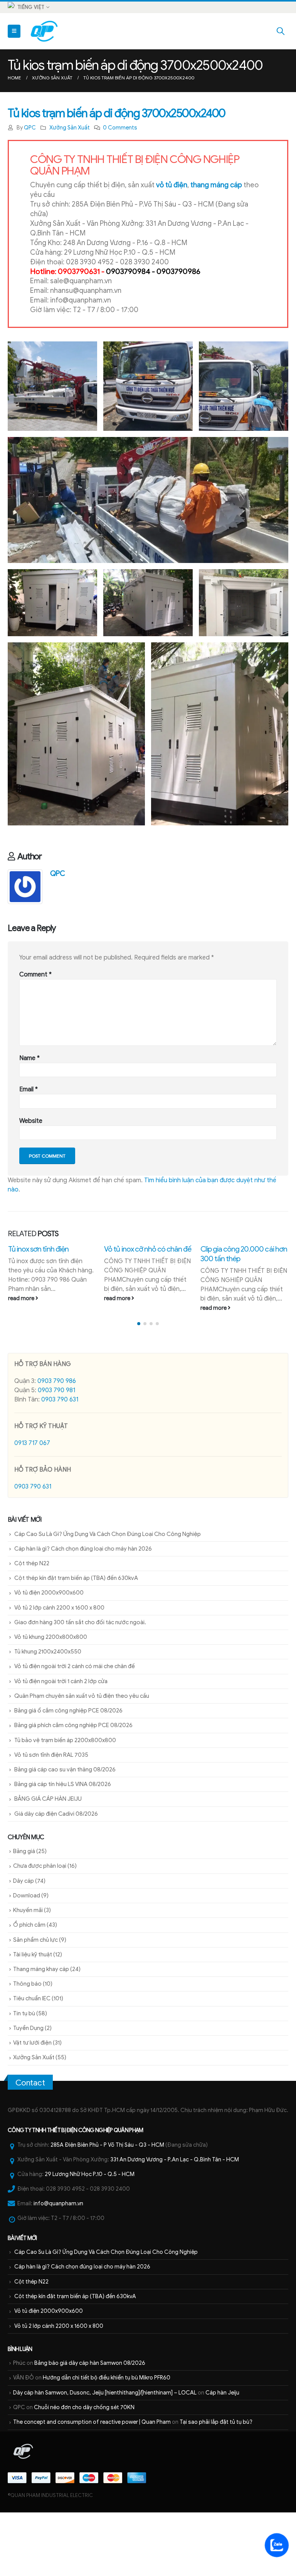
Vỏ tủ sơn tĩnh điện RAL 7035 (51, 1810)
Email (29, 1089)
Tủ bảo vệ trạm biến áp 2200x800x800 (65, 1795)
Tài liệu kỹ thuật (33, 2009)
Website (31, 1121)
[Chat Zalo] (277, 2545)
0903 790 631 (60, 1454)
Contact (30, 2137)
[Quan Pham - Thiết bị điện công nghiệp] (45, 31)
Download (27, 1950)
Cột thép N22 (32, 1618)
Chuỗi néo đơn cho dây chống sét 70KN (84, 2462)
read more (21, 1298)
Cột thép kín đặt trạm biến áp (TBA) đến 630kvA (76, 1633)
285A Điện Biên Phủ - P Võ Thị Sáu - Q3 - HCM (107, 2200)
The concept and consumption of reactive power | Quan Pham (92, 2477)
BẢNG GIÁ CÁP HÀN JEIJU (48, 1854)
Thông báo (27, 2039)
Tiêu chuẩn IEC (32, 2053)
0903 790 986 (57, 1436)
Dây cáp (24, 1936)
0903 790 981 (56, 1445)
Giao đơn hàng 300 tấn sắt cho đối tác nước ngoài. (80, 1677)
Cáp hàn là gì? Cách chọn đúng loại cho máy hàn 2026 (83, 1603)
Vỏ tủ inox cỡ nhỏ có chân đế (51, 1249)
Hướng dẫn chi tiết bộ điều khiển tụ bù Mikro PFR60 (107, 2433)
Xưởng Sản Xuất (70, 128)
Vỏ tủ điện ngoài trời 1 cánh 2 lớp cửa (61, 1736)
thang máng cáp (216, 185)
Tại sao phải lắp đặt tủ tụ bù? (216, 2477)
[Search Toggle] (281, 31)
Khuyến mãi (28, 1965)
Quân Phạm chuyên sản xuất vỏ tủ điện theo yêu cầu (82, 1751)
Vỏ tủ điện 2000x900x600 (49, 1648)
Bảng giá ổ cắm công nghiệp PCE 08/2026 (68, 1765)
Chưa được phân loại (40, 1921)
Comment (35, 975)
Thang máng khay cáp (41, 2024)
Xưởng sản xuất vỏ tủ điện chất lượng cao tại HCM (239, 1309)
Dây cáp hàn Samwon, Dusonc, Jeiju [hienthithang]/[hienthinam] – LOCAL (105, 2447)
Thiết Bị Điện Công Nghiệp (80, 2185)
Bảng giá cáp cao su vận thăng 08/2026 (65, 1824)
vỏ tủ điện (172, 185)
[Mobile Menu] (14, 31)
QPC (30, 128)
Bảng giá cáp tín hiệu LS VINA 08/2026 (63, 1839)
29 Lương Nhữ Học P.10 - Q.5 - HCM (90, 2229)
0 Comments (120, 128)
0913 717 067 (32, 1498)
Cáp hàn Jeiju (222, 2447)
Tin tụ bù (24, 2068)
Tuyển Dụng (28, 2083)
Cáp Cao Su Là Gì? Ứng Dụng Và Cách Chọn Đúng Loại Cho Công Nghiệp (108, 1589)
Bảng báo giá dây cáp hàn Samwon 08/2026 (90, 2418)
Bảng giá (24, 1906)
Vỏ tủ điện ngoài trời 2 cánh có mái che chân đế (75, 1721)
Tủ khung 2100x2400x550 (48, 1707)
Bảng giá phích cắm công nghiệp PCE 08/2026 (73, 1780)
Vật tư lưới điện (32, 2097)
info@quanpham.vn (58, 2258)
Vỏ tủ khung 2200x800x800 (51, 1692)
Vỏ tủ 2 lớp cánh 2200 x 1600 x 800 (59, 1662)
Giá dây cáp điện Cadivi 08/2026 (56, 1869)
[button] (139, 1378)
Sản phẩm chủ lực (35, 1995)
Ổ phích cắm (29, 1980)
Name (29, 1058)
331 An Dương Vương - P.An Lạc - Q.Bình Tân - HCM (175, 2214)
